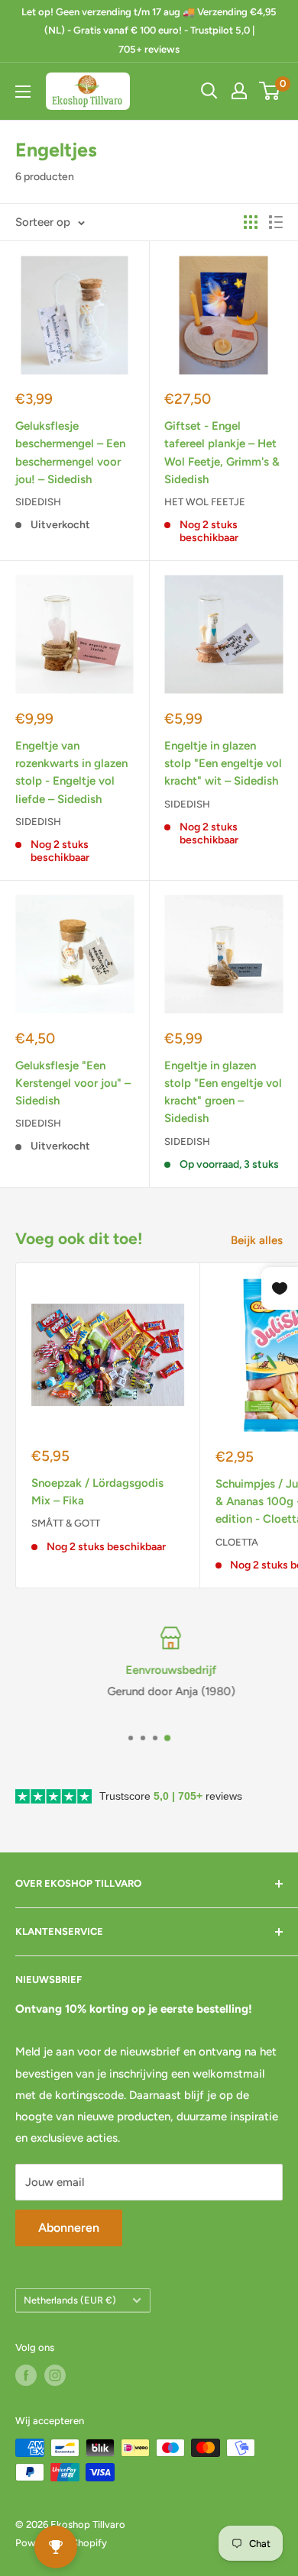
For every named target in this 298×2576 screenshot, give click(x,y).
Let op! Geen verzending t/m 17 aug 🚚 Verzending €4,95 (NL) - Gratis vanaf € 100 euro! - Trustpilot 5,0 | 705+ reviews (149, 31)
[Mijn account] (239, 91)
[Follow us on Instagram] (55, 2375)
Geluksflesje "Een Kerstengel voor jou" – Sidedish (73, 1083)
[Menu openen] (23, 92)
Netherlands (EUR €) (70, 2300)
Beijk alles (257, 1240)
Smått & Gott (66, 1523)
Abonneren (69, 2228)
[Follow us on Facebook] (26, 2375)
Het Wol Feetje (205, 502)
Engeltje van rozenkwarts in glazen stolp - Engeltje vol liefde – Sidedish (71, 772)
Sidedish (38, 502)
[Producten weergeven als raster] (251, 222)
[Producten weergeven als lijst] (276, 222)
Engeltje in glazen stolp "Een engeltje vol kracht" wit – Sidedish (223, 764)
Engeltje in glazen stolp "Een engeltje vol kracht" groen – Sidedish (223, 1092)
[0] (270, 91)
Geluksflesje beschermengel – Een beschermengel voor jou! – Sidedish (70, 453)
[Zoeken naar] (209, 91)
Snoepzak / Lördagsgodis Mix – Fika (97, 1492)
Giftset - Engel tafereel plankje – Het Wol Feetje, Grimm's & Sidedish (222, 453)
